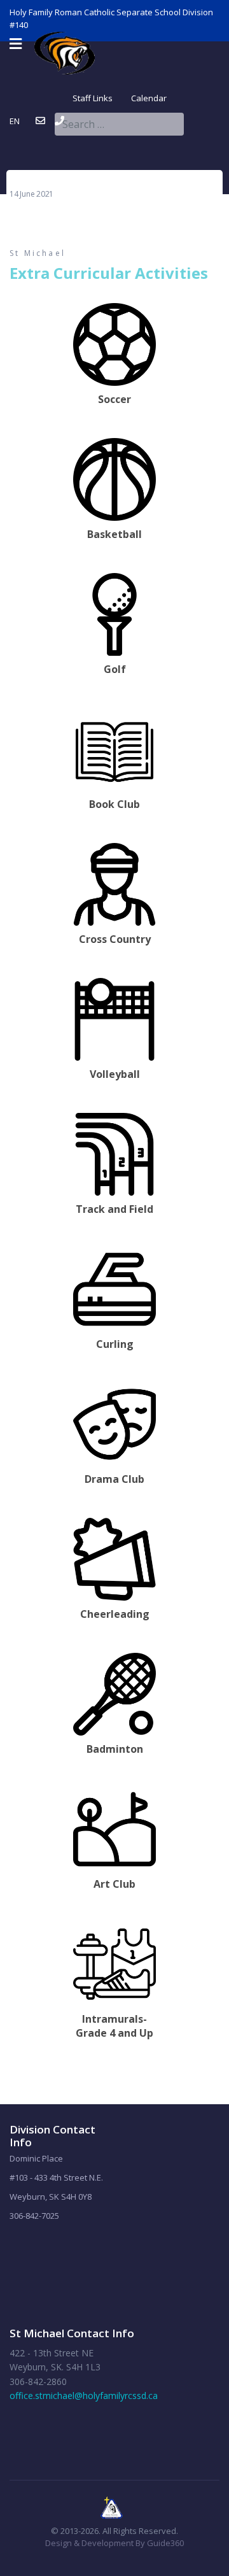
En (15, 121)
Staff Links (93, 98)
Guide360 (165, 2543)
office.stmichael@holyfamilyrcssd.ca (84, 2396)
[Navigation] (16, 44)
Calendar (140, 98)
